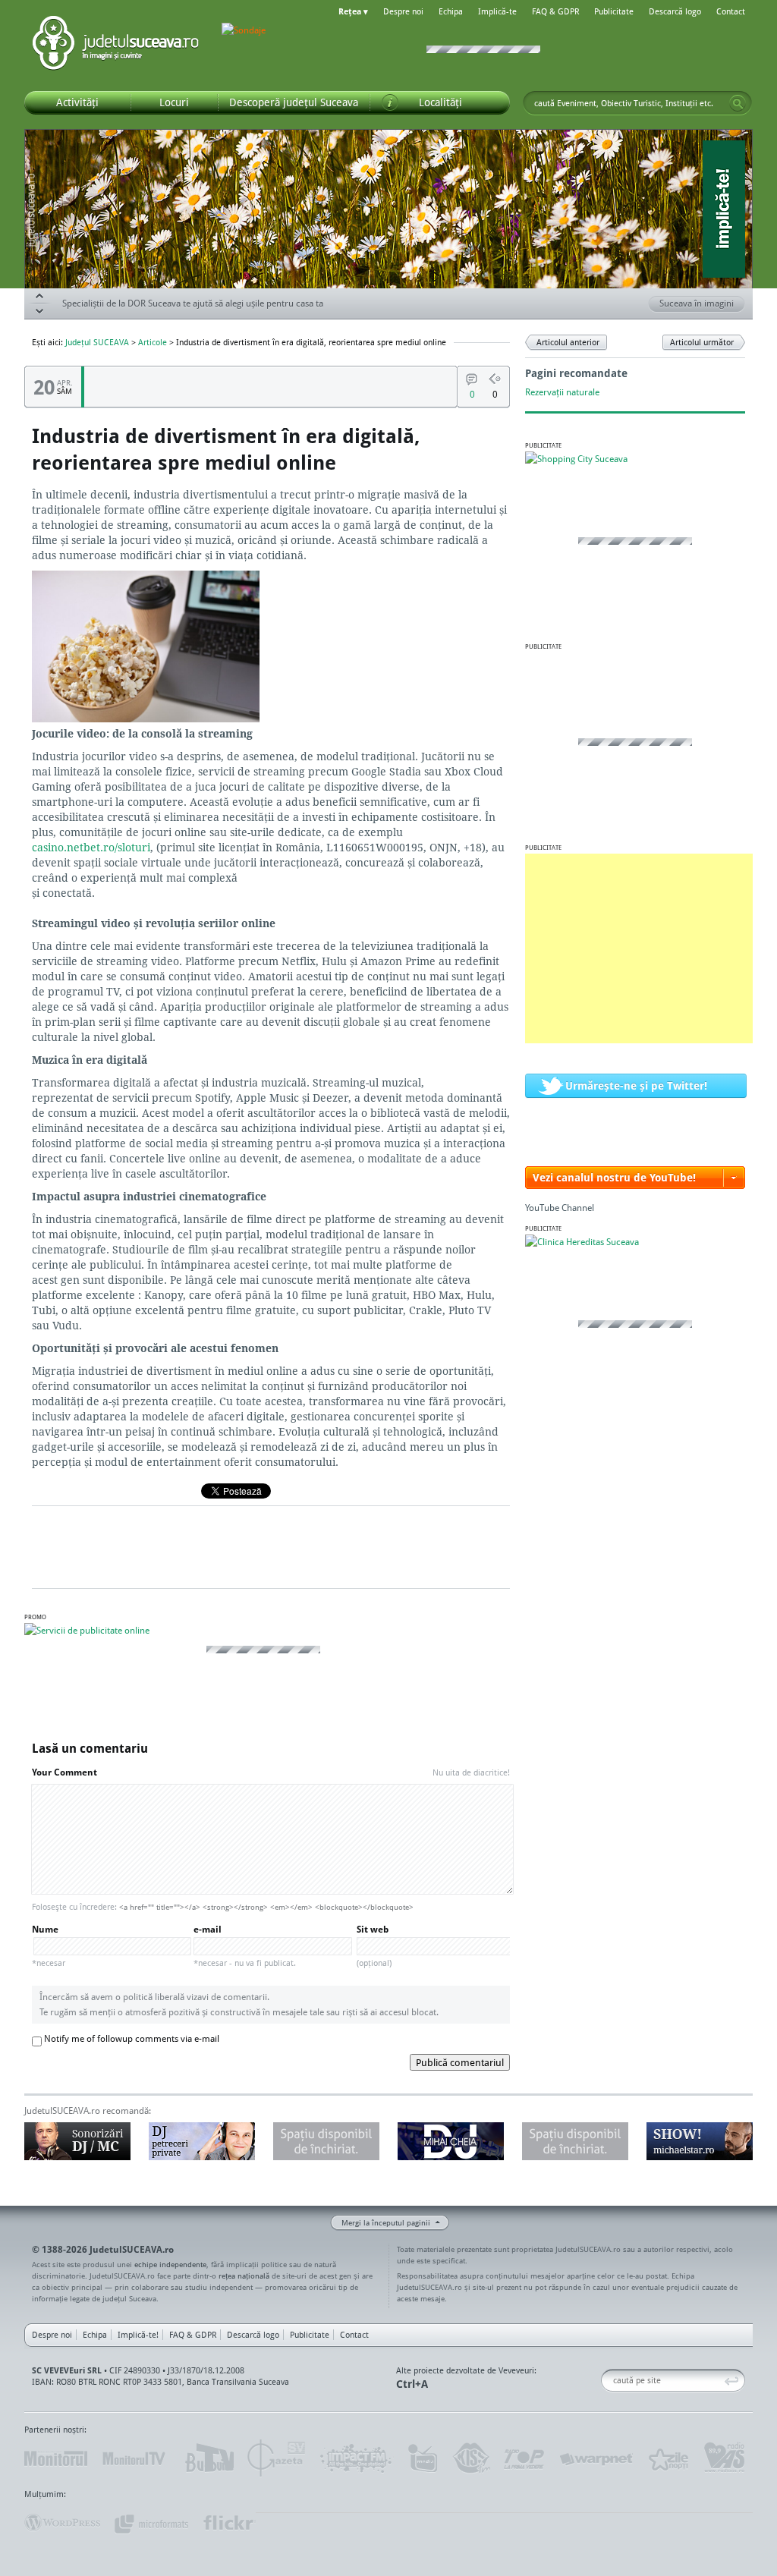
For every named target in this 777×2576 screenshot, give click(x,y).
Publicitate (614, 11)
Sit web (374, 1946)
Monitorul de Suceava (56, 2458)
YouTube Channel (560, 1208)
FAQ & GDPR (555, 11)
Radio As (725, 2458)
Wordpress (62, 2523)
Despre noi (403, 11)
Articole (153, 342)
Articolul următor (702, 342)
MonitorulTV (135, 2458)
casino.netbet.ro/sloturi (91, 847)
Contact (731, 11)
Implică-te (497, 11)
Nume (49, 1946)
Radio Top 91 (524, 2458)
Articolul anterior (568, 342)
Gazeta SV (277, 2458)
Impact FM (357, 2458)
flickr (229, 2523)
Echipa (451, 11)
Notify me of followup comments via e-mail (132, 2038)
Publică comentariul (460, 2062)
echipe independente (170, 2264)
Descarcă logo (675, 11)
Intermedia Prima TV (422, 2458)
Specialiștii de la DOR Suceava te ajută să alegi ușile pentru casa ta (193, 311)
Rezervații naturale (562, 392)
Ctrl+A (412, 2384)
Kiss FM (470, 2458)
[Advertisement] (639, 948)
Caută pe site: (607, 2381)
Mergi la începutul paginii (386, 2222)
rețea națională (244, 2276)
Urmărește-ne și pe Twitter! (636, 1085)
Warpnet (596, 2458)
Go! (738, 103)
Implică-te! (138, 2335)
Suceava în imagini (697, 303)
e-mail (245, 1946)
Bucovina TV (208, 2458)
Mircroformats (151, 2523)
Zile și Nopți (667, 2458)
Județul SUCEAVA (115, 46)
